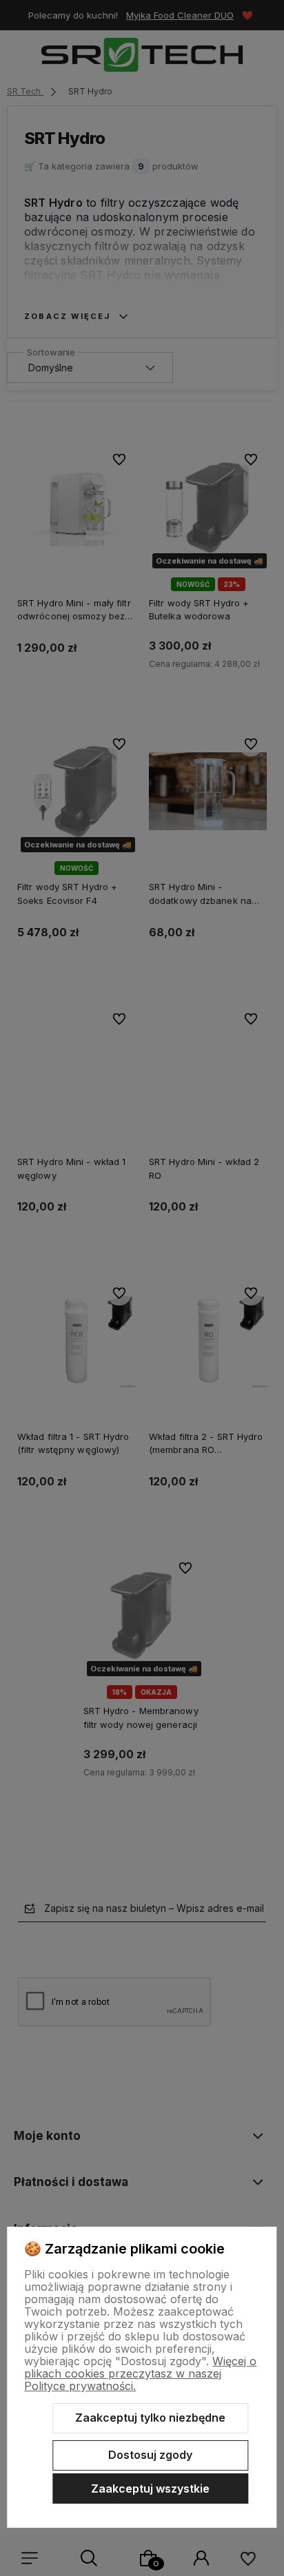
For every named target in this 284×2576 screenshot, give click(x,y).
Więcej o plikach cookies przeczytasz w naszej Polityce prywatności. (140, 2373)
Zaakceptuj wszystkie (150, 2489)
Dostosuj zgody (150, 2455)
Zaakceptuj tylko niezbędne (150, 2418)
